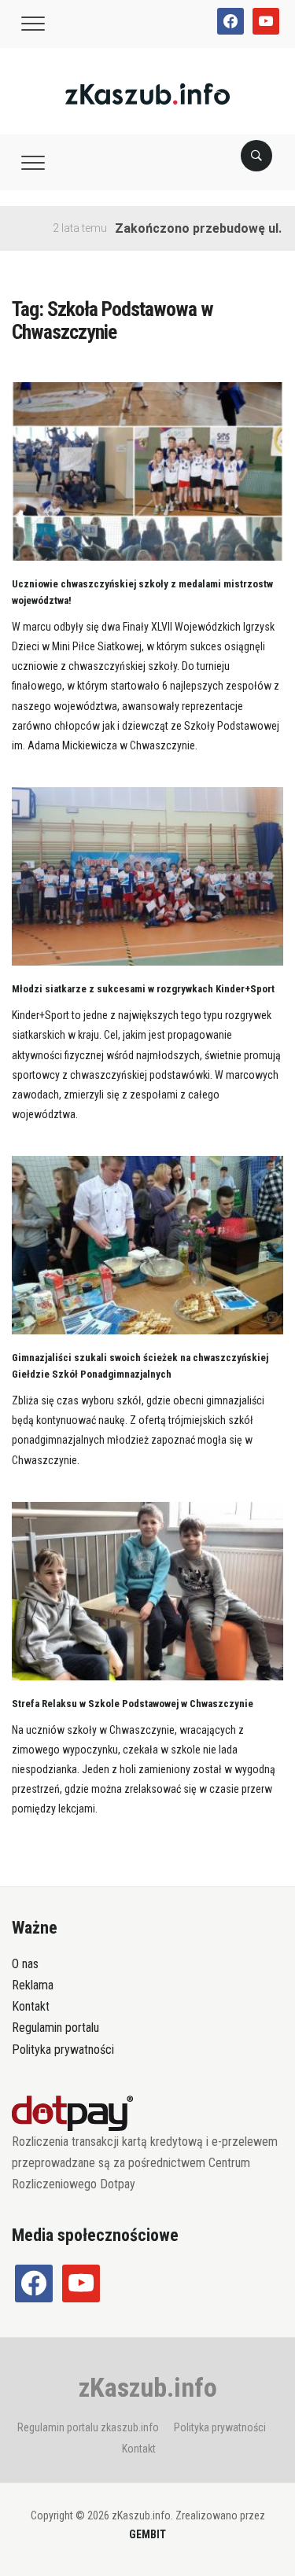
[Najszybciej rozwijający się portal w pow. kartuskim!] (147, 93)
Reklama (33, 1985)
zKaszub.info (148, 2387)
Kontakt (31, 2006)
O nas (25, 1964)
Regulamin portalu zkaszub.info (88, 2427)
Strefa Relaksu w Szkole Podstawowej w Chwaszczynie (133, 1704)
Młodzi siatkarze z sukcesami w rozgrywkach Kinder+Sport (143, 989)
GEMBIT (147, 2534)
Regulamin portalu (55, 2028)
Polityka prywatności (63, 2050)
